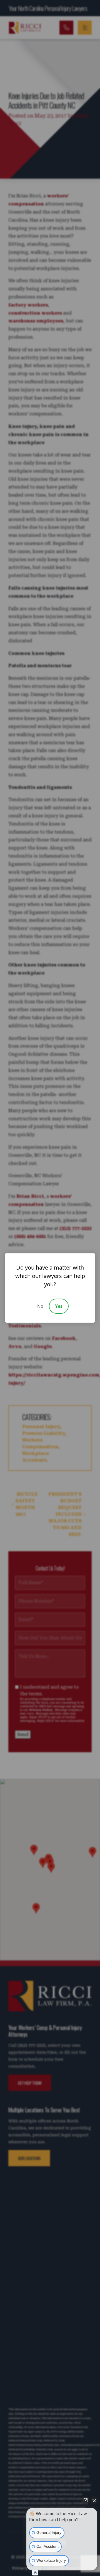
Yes (59, 1306)
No (40, 1306)
